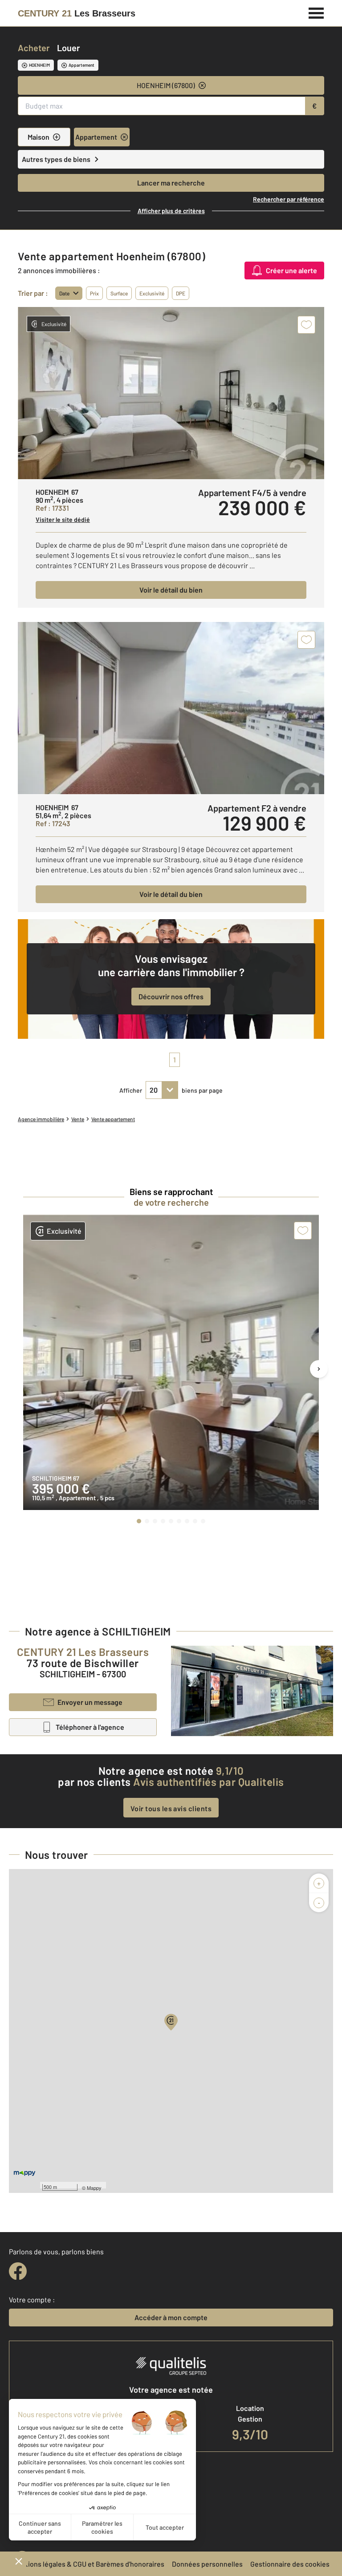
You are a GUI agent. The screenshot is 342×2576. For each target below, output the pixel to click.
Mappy (94, 2188)
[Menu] (316, 12)
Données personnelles (207, 2564)
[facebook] (18, 2271)
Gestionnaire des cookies (290, 2564)
